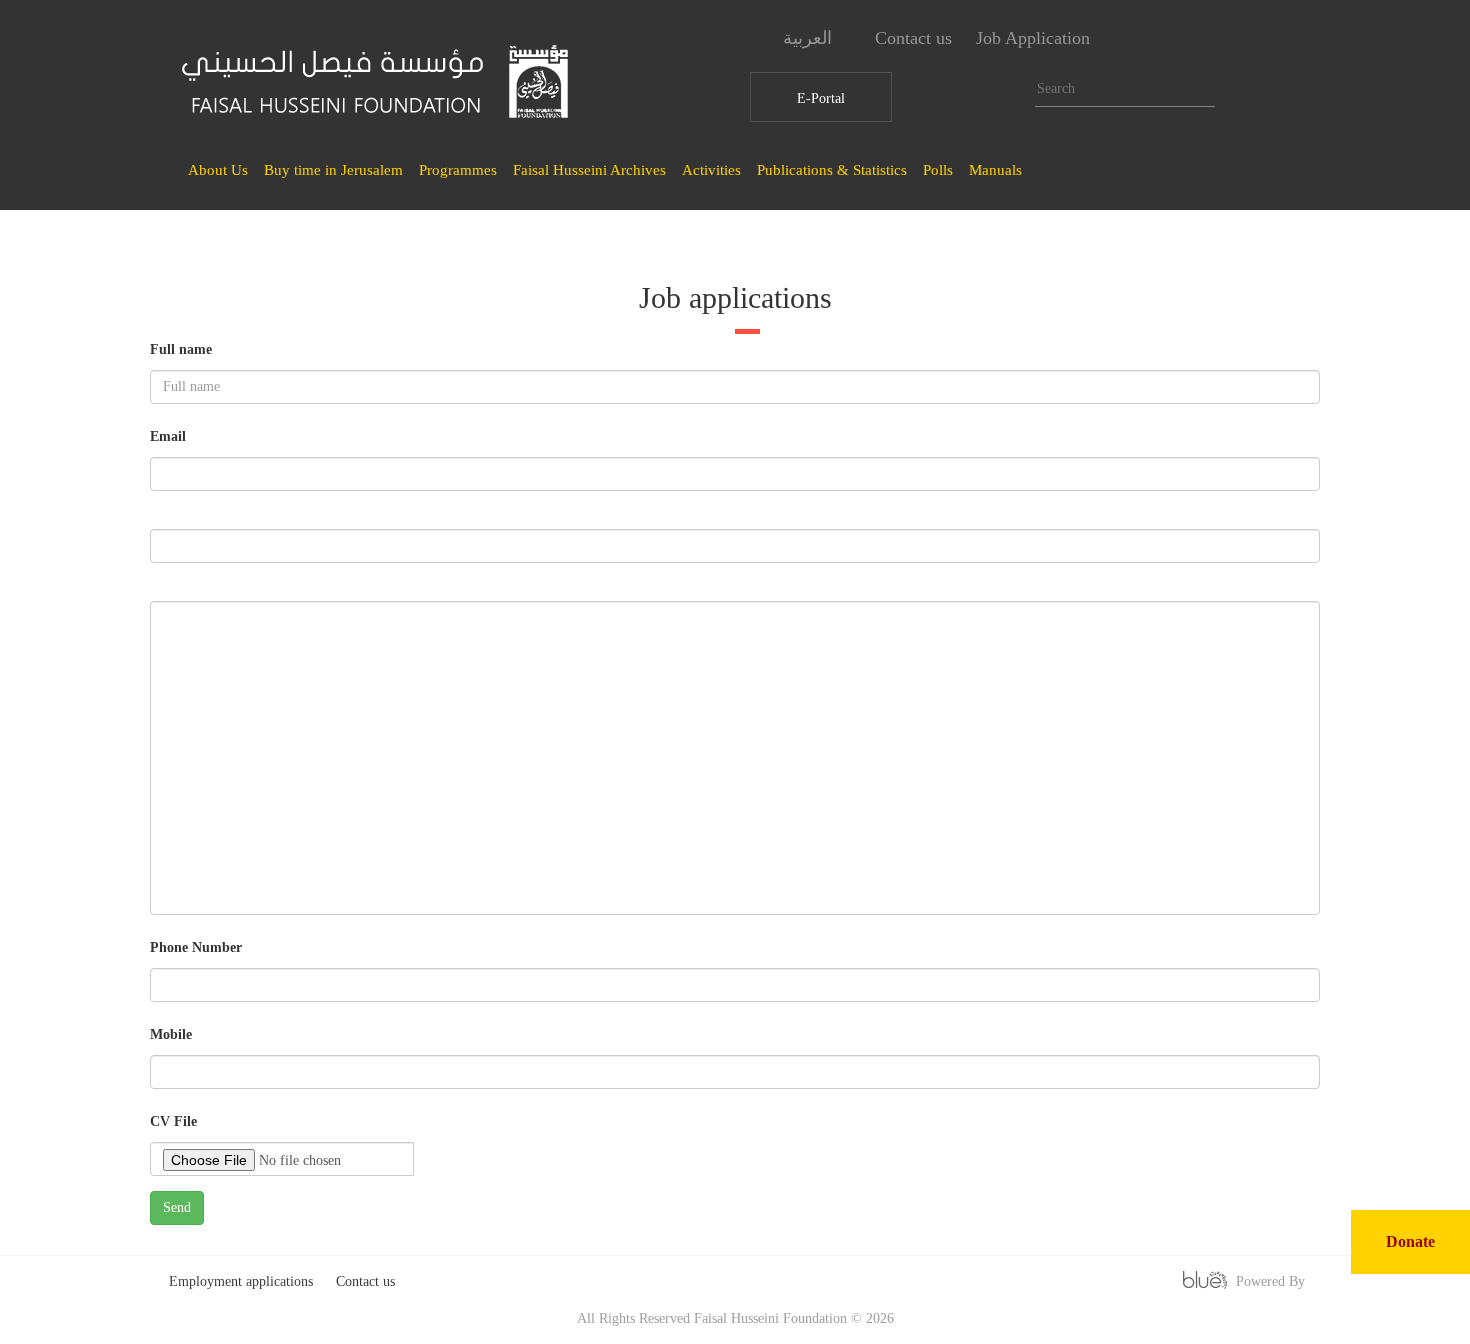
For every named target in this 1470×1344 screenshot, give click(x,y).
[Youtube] (1273, 38)
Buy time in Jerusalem (333, 170)
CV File (173, 1121)
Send (177, 1207)
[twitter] (1235, 38)
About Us (218, 170)
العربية (810, 38)
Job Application (1033, 38)
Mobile (171, 1034)
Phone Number (196, 947)
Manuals (995, 170)
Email (168, 436)
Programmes (458, 170)
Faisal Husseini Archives (589, 170)
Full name (181, 349)
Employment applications (241, 1281)
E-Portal (821, 98)
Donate (1410, 1241)
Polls (938, 170)
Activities (711, 170)
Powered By (1270, 1281)
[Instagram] (1197, 38)
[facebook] (1159, 38)
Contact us (913, 38)
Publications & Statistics (832, 170)
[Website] (1121, 38)
